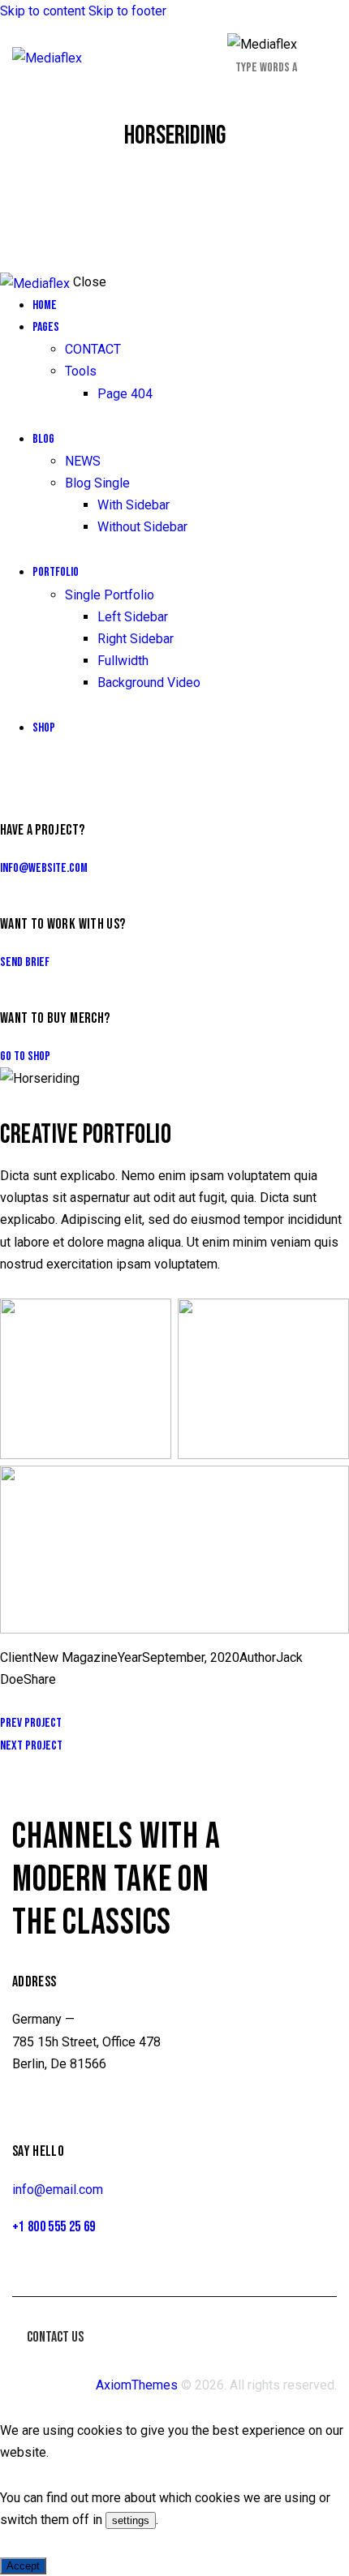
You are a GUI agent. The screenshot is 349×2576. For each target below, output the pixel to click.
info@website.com (44, 868)
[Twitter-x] (5, 1701)
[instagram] (55, 773)
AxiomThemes (137, 2385)
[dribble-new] (37, 773)
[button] (327, 56)
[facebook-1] (9, 773)
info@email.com (58, 2190)
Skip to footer (127, 11)
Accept (23, 2566)
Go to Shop (25, 1056)
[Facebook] (25, 1701)
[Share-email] (50, 1701)
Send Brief (25, 962)
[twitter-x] (23, 773)
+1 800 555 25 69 (54, 2227)
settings (131, 2520)
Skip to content (43, 11)
